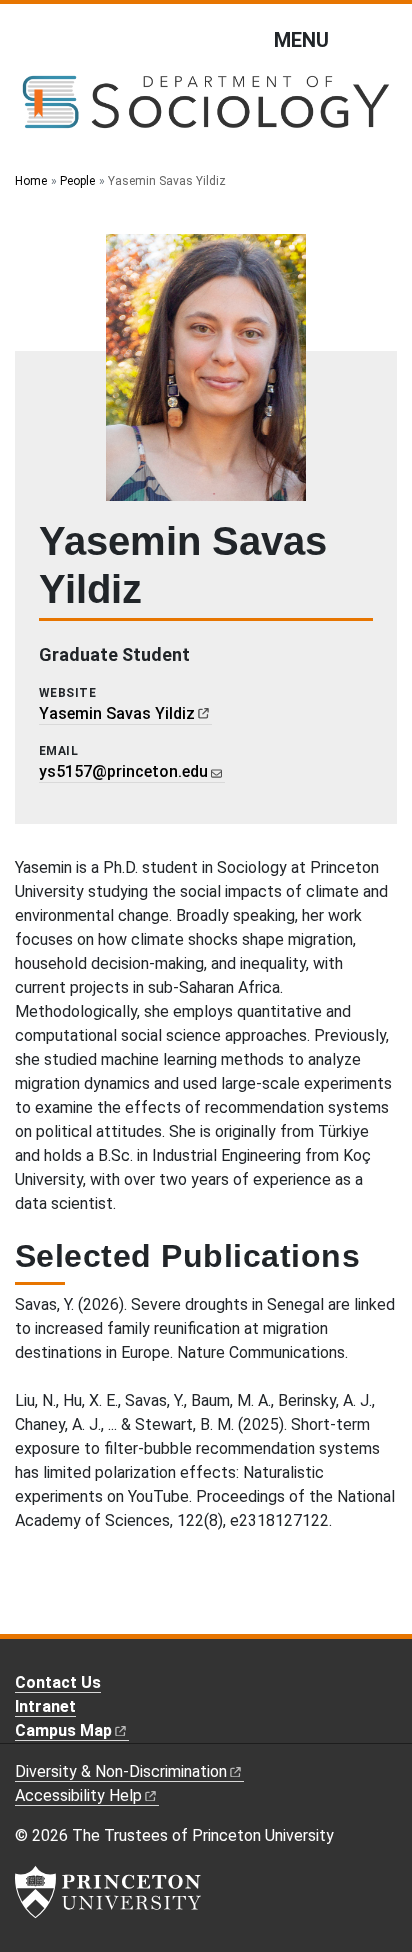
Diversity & (121, 1771)
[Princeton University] (108, 1892)
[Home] (206, 110)
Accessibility (78, 1795)
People (77, 181)
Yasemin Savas (117, 713)
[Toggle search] (384, 39)
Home (31, 181)
